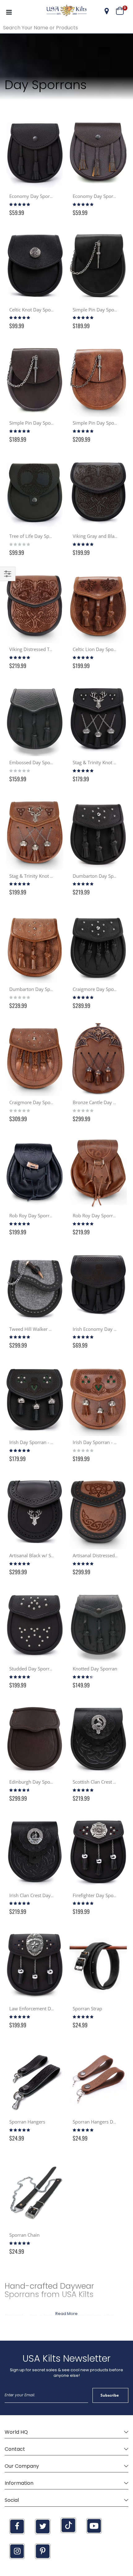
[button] (107, 11)
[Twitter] (43, 2527)
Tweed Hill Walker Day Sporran (42, 1329)
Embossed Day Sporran (34, 762)
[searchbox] (66, 28)
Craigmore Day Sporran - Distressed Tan (52, 1102)
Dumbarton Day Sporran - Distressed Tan (53, 989)
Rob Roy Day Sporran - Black (40, 1215)
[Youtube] (94, 2526)
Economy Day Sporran (33, 196)
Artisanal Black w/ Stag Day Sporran (47, 1555)
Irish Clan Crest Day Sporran (39, 1895)
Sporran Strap (87, 2008)
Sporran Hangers (27, 2122)
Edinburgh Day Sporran (34, 1782)
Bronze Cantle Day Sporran (101, 1102)
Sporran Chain (24, 2235)
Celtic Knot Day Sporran (34, 310)
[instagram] (17, 2551)
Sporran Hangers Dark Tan (101, 2122)
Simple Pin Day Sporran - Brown (44, 423)
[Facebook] (17, 2527)
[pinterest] (43, 2551)
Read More (66, 2314)
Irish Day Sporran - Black (36, 1442)
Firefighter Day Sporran (98, 1895)
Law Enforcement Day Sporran (42, 2008)
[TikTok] (68, 2525)
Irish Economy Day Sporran (102, 1329)
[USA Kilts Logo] (66, 11)
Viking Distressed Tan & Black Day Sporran (55, 649)
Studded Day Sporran (32, 1669)
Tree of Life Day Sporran (35, 536)
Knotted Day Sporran (95, 1669)
